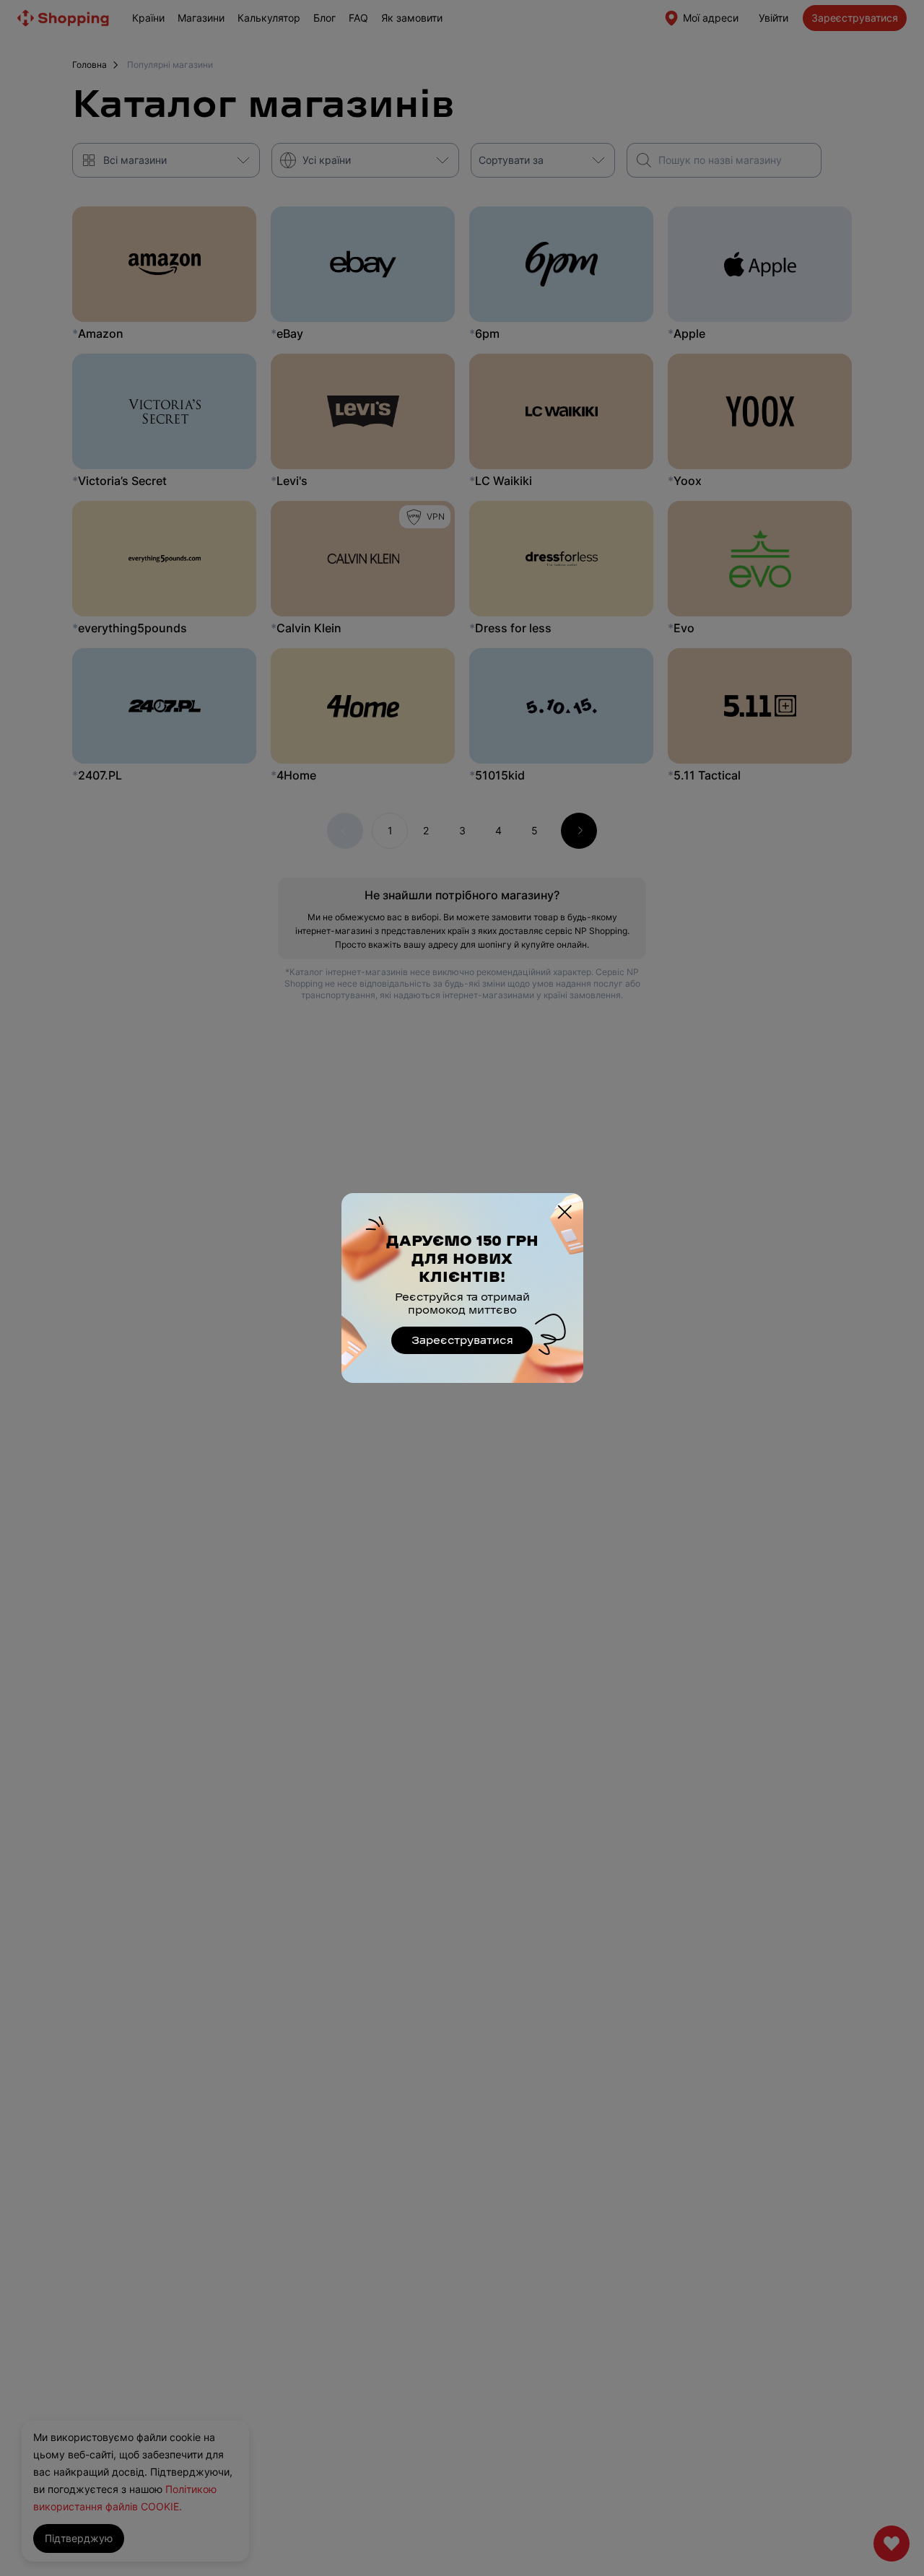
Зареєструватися (462, 1341)
